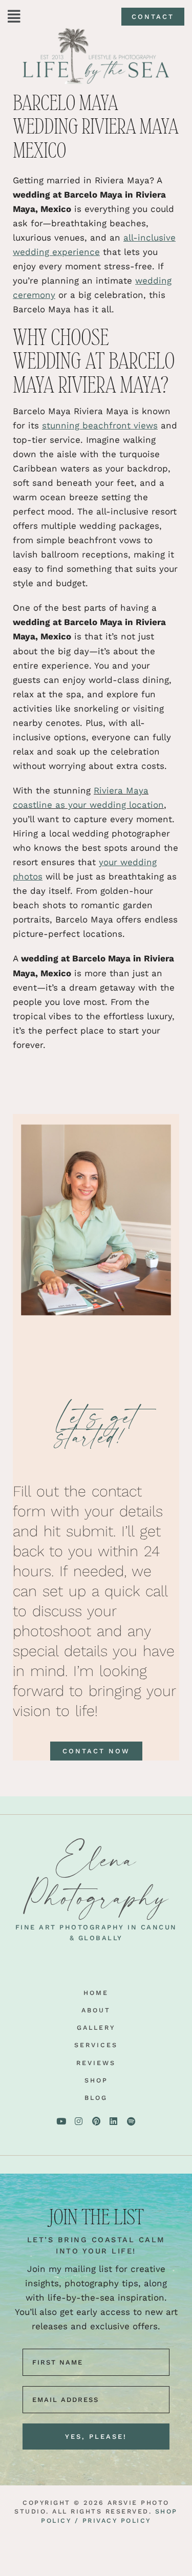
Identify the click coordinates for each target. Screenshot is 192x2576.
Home (96, 1993)
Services (96, 2045)
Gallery (96, 2027)
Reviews (96, 2063)
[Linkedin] (114, 2121)
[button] (14, 17)
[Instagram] (79, 2121)
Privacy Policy (117, 2520)
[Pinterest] (96, 2121)
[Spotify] (131, 2121)
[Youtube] (61, 2121)
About (96, 2010)
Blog (96, 2098)
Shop (96, 2080)
